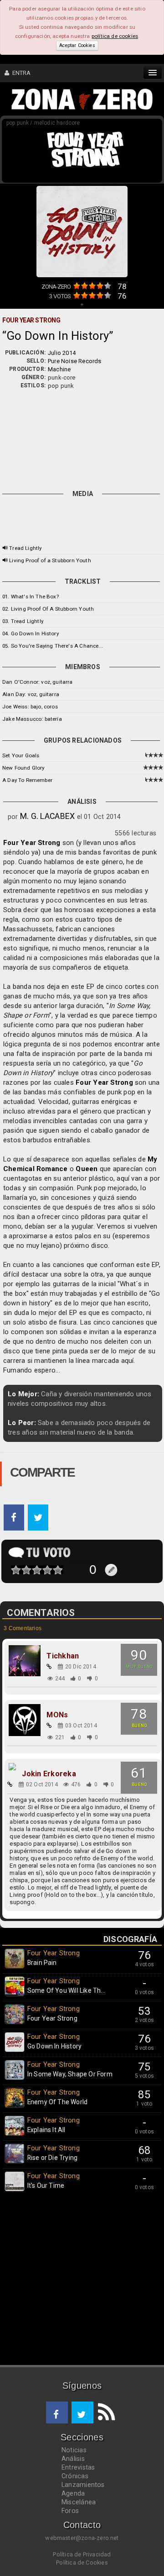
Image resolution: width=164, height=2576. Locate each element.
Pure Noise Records (75, 361)
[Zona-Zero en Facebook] (57, 2412)
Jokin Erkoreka (49, 1774)
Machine (59, 369)
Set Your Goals (21, 755)
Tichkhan (63, 1656)
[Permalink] (49, 1667)
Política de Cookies (82, 2563)
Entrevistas (78, 2467)
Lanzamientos (83, 2485)
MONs (57, 1715)
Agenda (73, 2493)
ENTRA (20, 73)
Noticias (74, 2450)
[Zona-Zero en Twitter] (82, 2412)
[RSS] (104, 2412)
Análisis (73, 2459)
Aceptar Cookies (77, 45)
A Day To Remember (27, 780)
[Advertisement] (82, 438)
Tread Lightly (25, 548)
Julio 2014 (62, 353)
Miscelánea (79, 2502)
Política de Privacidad (82, 2554)
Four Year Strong (32, 843)
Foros (70, 2511)
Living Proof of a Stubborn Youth (50, 560)
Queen (87, 1169)
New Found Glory (23, 768)
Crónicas (75, 2476)
